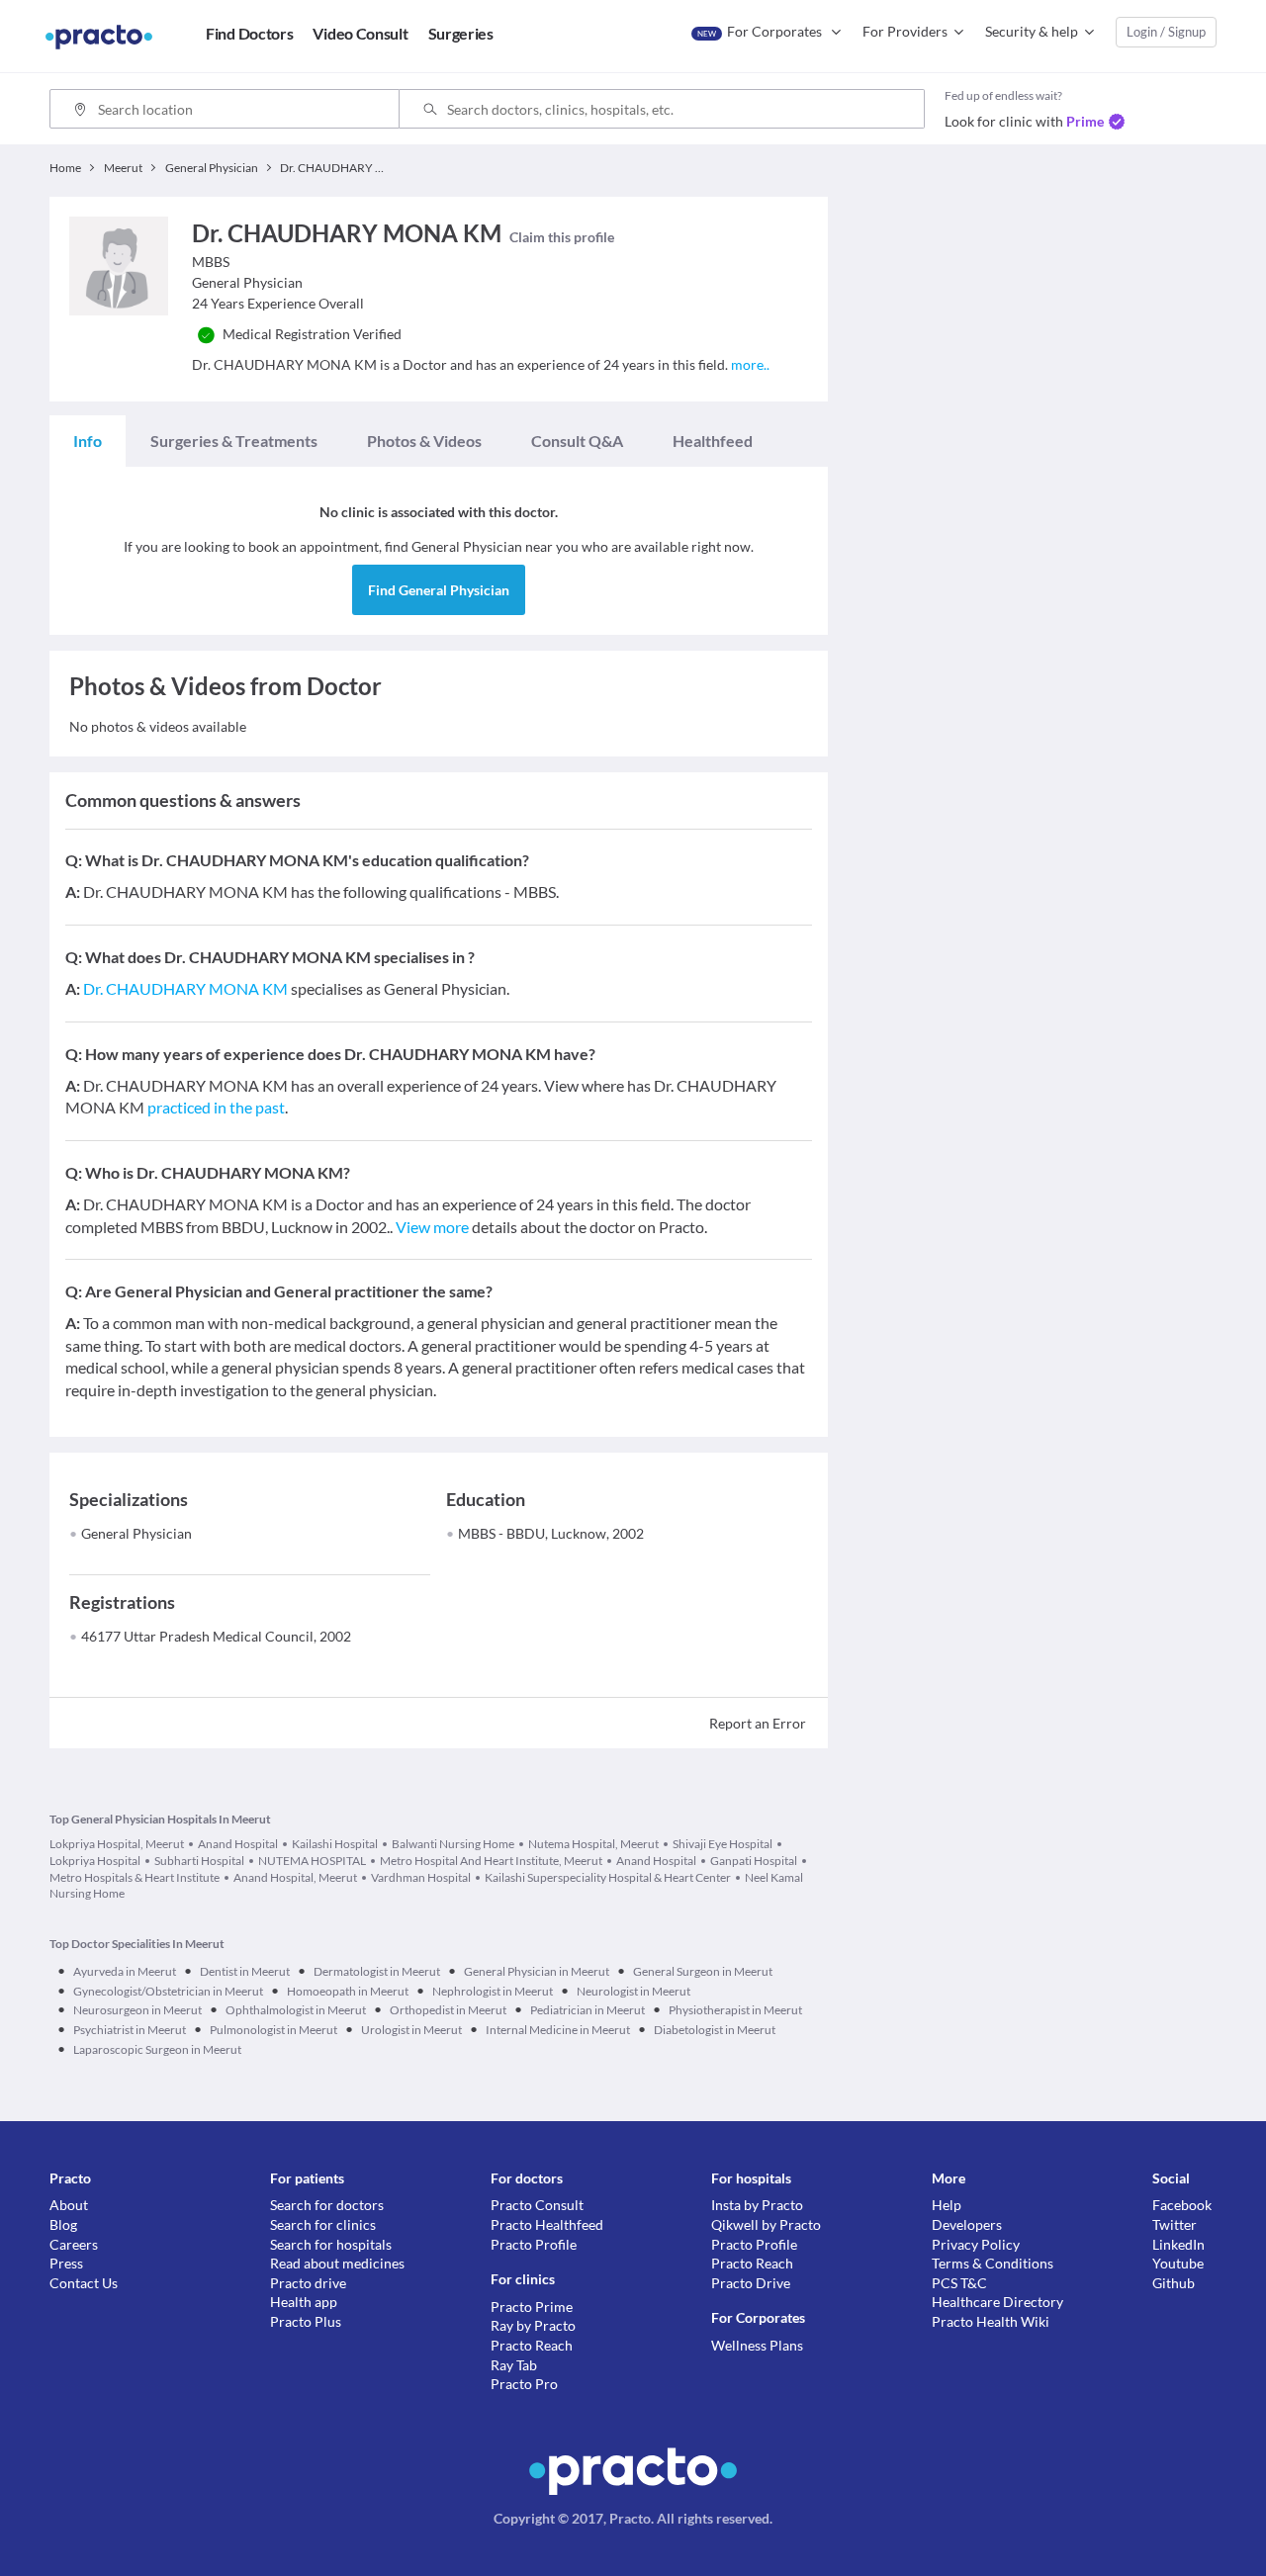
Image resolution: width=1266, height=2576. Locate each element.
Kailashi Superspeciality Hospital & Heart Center (608, 1877)
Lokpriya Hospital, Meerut (117, 1844)
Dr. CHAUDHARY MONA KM (185, 988)
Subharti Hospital (199, 1861)
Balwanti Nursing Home (453, 1844)
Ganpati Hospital (754, 1861)
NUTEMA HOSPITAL (312, 1861)
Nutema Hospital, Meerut (593, 1844)
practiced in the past (216, 1107)
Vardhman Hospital (421, 1877)
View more (432, 1227)
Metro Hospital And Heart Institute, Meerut (491, 1861)
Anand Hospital (238, 1844)
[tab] (88, 441)
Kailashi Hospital (335, 1844)
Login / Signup (1166, 32)
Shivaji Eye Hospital (723, 1844)
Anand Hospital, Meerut (295, 1877)
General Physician (136, 1533)
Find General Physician (439, 590)
